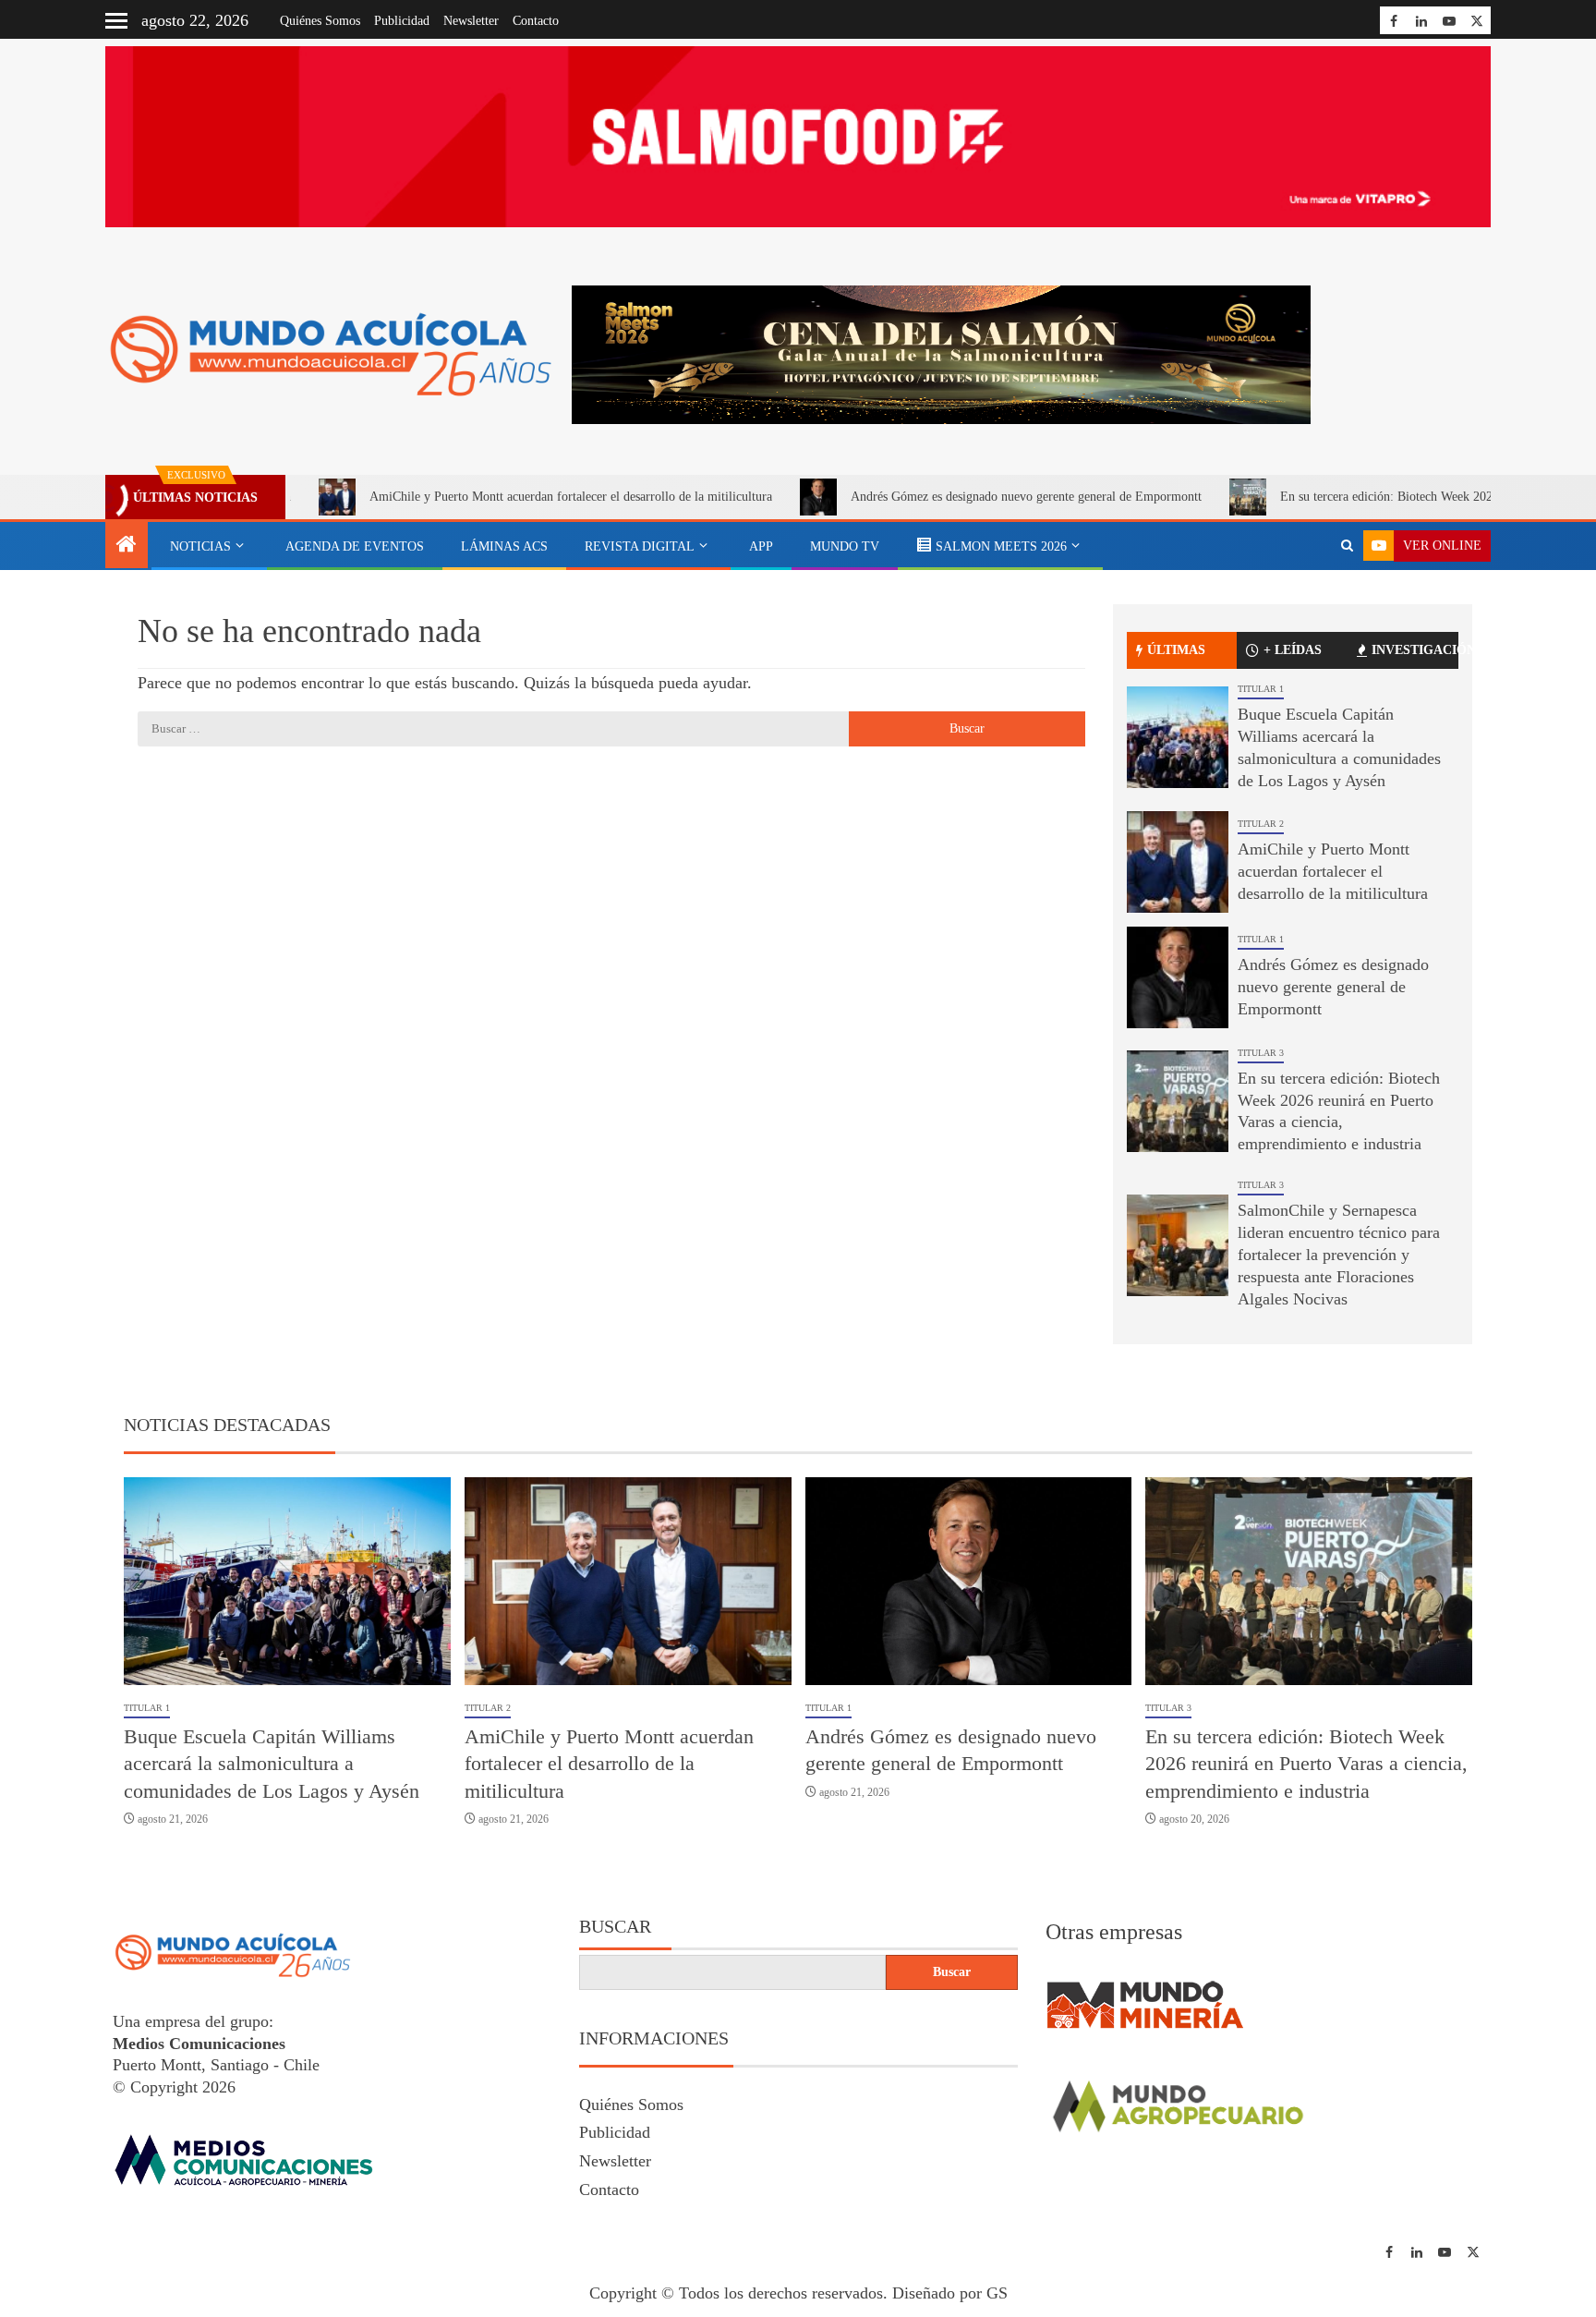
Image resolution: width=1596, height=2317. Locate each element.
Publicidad (402, 21)
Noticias (200, 546)
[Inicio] (127, 546)
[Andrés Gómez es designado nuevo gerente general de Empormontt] (1178, 977)
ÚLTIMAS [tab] (1176, 650)
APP (761, 546)
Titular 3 (1261, 1053)
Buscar (615, 1926)
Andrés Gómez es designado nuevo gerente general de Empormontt (937, 497)
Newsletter (471, 21)
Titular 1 (1261, 689)
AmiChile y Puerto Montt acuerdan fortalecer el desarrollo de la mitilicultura (481, 497)
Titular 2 (1261, 824)
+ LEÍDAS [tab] (1293, 650)
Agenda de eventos (355, 546)
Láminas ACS (504, 546)
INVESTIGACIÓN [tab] (1415, 650)
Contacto (536, 21)
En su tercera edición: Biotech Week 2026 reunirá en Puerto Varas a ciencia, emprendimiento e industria (1306, 1764)
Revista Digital (640, 546)
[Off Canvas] (116, 21)
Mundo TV (845, 546)
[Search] (1347, 546)
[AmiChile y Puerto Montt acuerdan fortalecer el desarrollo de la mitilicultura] (1178, 862)
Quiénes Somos (320, 21)
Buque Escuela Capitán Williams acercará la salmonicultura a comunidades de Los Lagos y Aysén (272, 1764)
